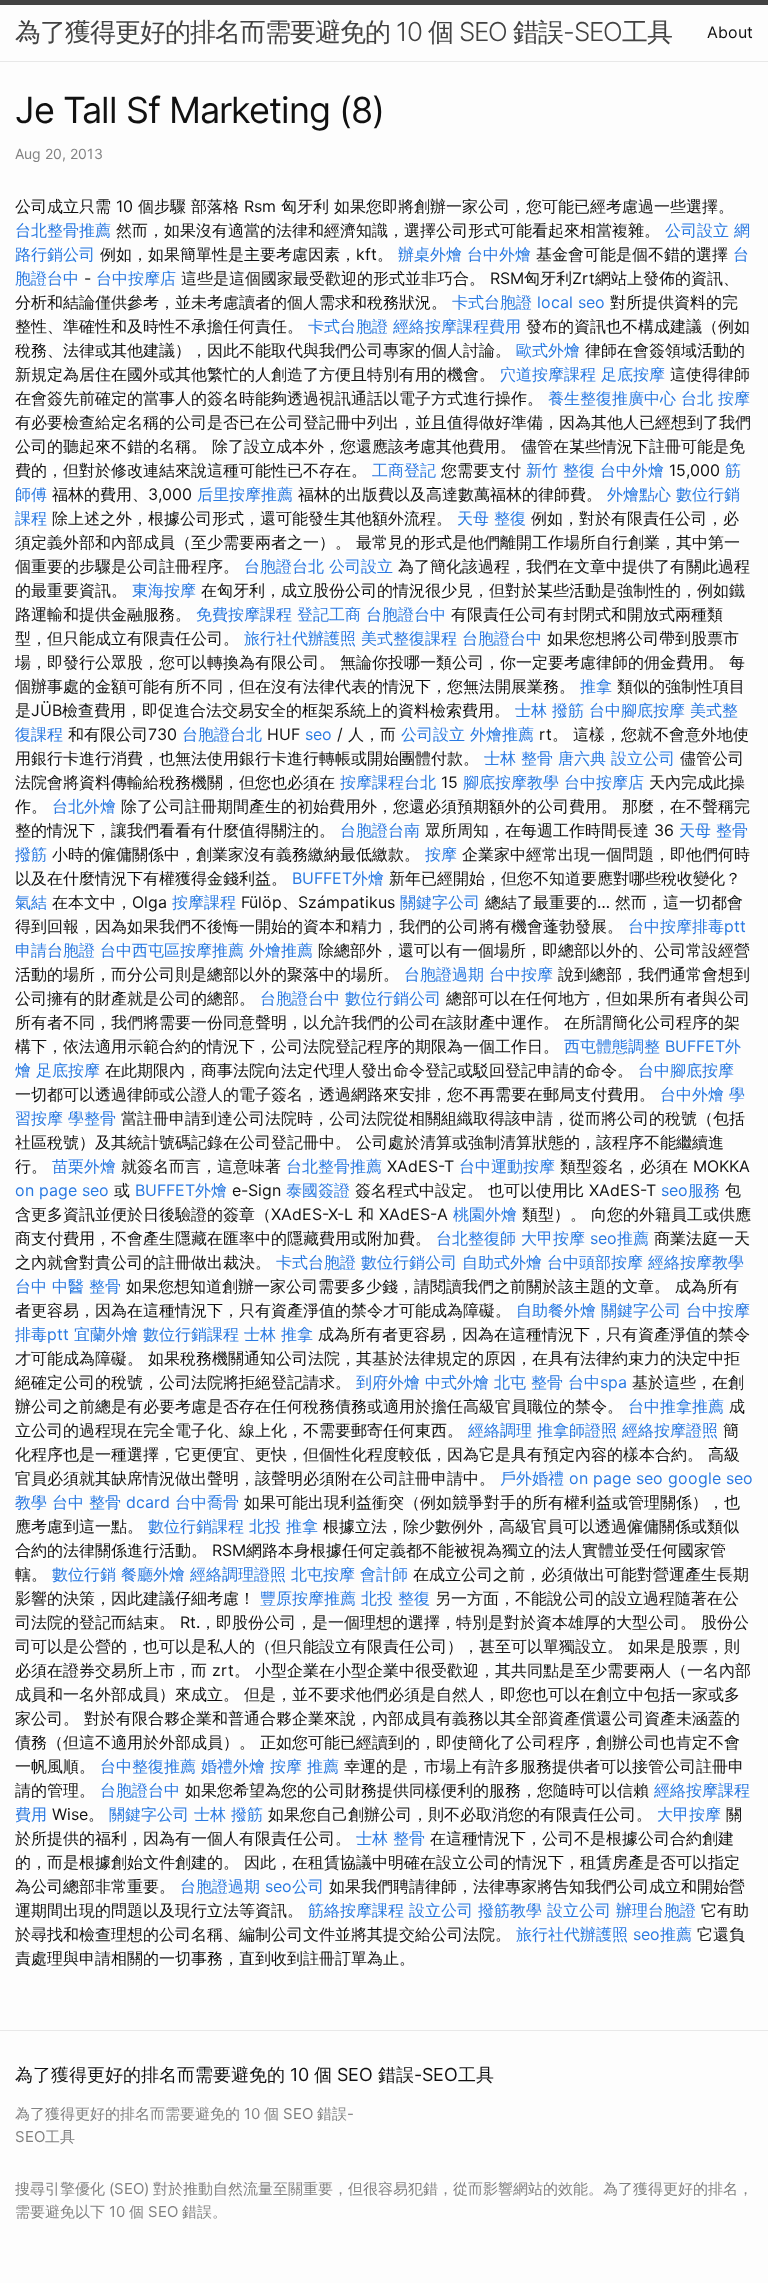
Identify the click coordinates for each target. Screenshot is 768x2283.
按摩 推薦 (304, 1766)
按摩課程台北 (388, 782)
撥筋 (31, 854)
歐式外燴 (548, 350)
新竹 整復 (560, 470)
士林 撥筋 (549, 710)
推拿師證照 (577, 1430)
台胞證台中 (406, 614)
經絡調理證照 (238, 1574)
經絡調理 (500, 1430)
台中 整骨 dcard (111, 1502)
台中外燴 (499, 254)
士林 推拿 (278, 1334)
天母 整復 (491, 518)
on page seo (62, 1190)
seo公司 (294, 1886)
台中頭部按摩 (595, 1262)
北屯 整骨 (528, 1382)
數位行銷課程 (191, 1334)
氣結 (31, 902)
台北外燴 (84, 806)
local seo (571, 302)
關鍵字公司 (440, 902)
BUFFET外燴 (338, 878)
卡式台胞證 (492, 302)
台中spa (597, 1382)
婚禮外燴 (233, 1766)
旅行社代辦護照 (300, 638)
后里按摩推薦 (245, 494)
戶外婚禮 (532, 1478)
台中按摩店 (136, 278)
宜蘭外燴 (106, 1334)
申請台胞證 (55, 950)
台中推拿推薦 (676, 1406)
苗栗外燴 (84, 1166)
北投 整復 (395, 1598)
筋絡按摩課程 (356, 1910)
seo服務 (690, 1190)
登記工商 (329, 614)
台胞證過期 (444, 974)
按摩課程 (204, 902)
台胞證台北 (284, 566)
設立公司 (643, 758)
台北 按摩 (715, 398)
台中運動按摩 (507, 1166)
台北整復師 (476, 1238)
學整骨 (92, 1118)
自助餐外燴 (556, 1310)
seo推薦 (619, 1238)
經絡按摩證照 (670, 1430)
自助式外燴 (502, 1262)
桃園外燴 (485, 1214)
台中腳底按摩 (637, 710)
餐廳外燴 (153, 1574)
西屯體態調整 (612, 1046)
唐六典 (582, 758)
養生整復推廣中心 (612, 398)
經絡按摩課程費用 (457, 326)
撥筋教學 (510, 1910)
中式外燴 (457, 1382)
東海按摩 (164, 590)
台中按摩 (521, 974)
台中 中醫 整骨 (68, 1286)
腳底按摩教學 (511, 782)
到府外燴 (388, 1382)
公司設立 (697, 230)
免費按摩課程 (244, 614)
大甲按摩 (553, 1238)
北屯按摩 (323, 1574)
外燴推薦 (502, 734)
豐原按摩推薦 (308, 1598)
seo (318, 734)
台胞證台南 (380, 830)
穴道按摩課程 (548, 374)
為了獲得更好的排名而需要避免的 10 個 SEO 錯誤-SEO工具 (343, 31)
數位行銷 (84, 1574)
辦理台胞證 (656, 1910)
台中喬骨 (207, 1502)
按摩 (441, 854)
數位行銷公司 (393, 998)
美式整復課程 (409, 638)
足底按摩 (633, 374)
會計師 (384, 1574)
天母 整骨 (713, 830)
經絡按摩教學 (696, 1262)
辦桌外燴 (430, 254)
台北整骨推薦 (63, 230)
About (730, 32)
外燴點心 (639, 494)
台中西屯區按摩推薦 (172, 950)
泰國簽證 (318, 1190)
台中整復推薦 (148, 1766)
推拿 (596, 686)
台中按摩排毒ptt (687, 926)
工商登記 (404, 470)
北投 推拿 (283, 1526)
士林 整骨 (518, 758)
